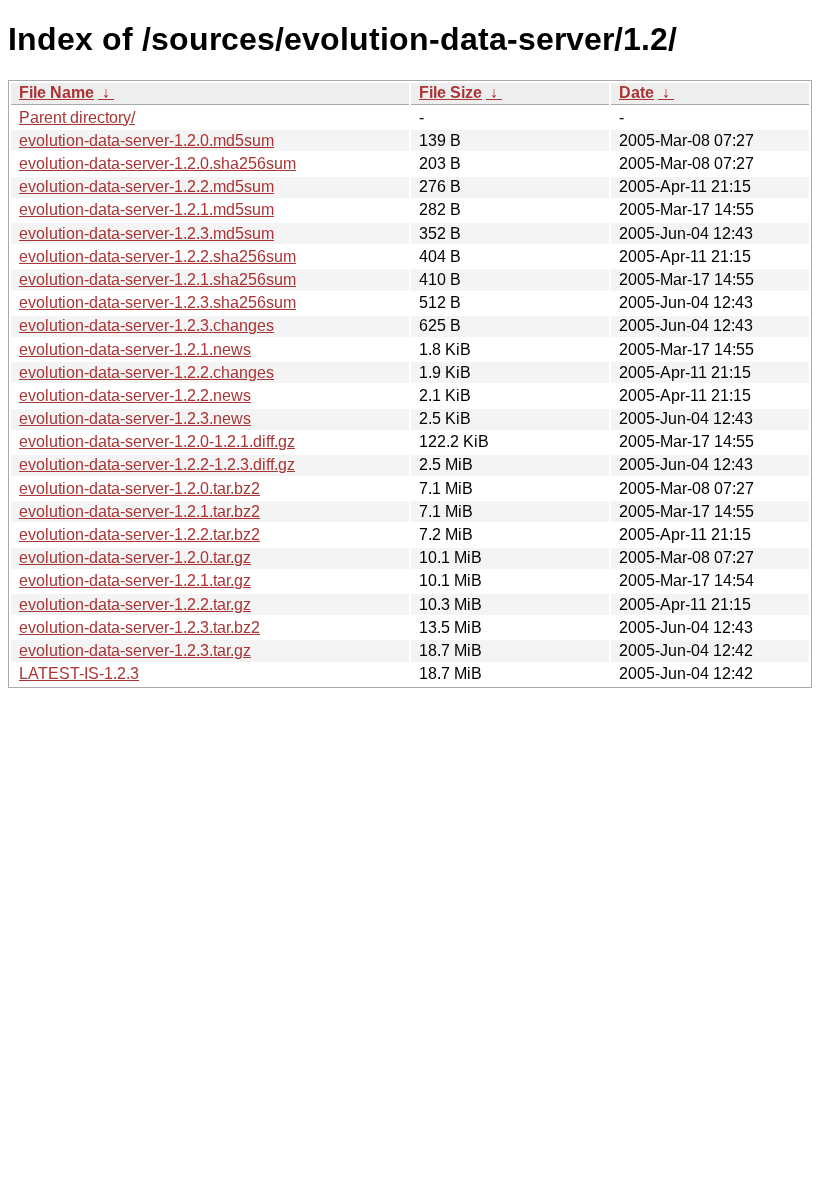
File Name (56, 92)
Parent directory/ (77, 117)
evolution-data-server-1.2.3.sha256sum (157, 302)
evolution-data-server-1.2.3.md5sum (146, 233)
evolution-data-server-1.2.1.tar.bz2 (139, 511)
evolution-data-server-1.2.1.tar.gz (135, 580)
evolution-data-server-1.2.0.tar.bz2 (139, 488)
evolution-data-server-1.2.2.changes (146, 372)
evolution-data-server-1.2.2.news (135, 395)
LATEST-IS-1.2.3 (79, 673)
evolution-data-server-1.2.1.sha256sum (157, 279)
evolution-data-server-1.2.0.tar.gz (135, 557)
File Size (450, 92)
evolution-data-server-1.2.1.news (135, 349)
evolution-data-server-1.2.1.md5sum (146, 209)
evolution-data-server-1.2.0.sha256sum (157, 163)
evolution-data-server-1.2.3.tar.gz (135, 650)
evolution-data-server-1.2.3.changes (146, 325)
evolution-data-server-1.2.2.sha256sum (157, 256)
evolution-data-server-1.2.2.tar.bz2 (139, 534)
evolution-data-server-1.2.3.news (135, 418)
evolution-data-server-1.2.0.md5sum (146, 140)
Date (636, 92)
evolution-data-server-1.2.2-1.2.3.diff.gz (157, 464)
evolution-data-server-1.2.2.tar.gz (135, 604)
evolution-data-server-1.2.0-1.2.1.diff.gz (157, 441)
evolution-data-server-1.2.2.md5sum (146, 186)
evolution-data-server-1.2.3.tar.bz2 (139, 627)
